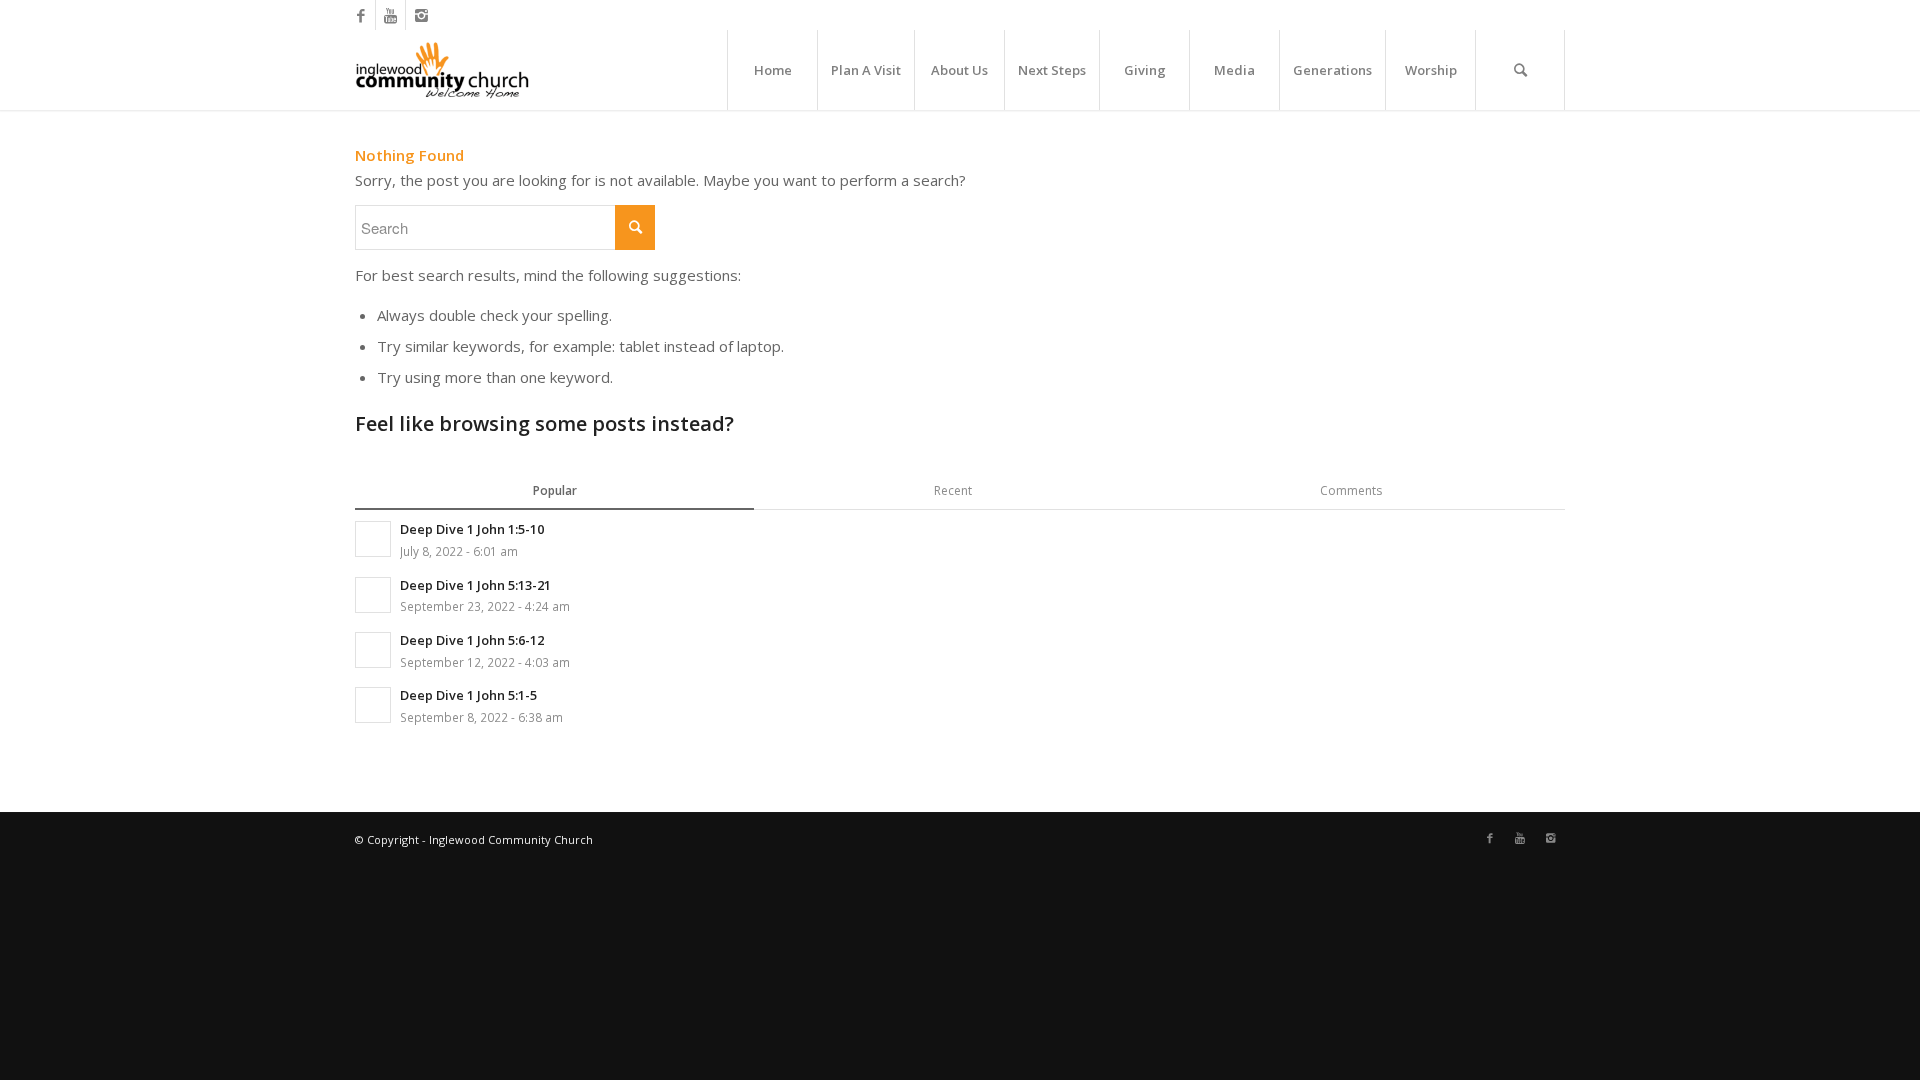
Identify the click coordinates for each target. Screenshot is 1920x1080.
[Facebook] (360, 15)
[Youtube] (390, 15)
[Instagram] (421, 15)
